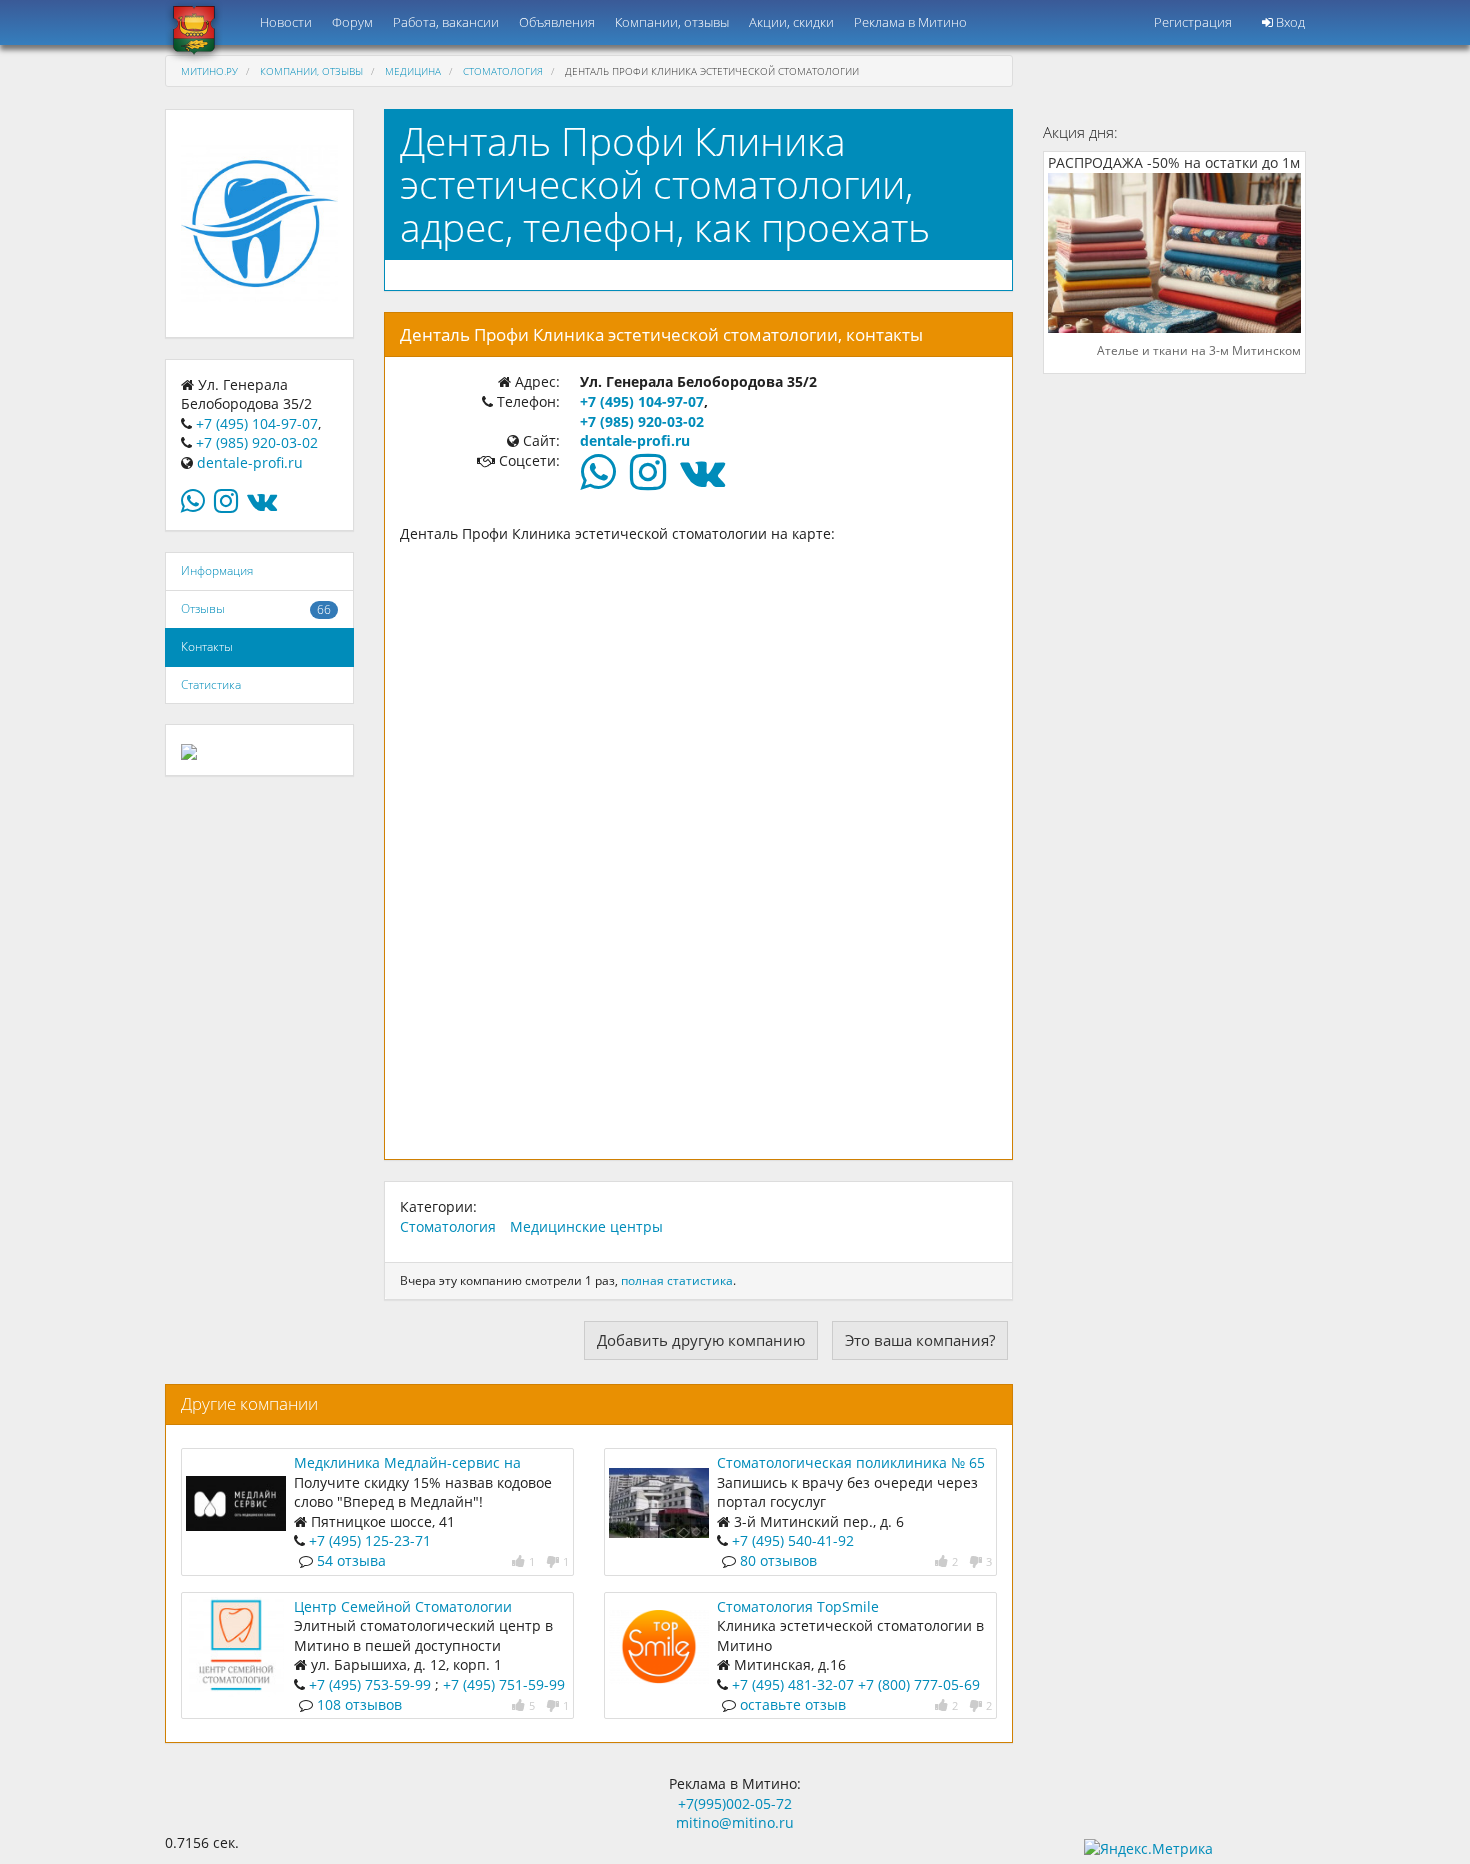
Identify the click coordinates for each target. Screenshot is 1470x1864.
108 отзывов (359, 1704)
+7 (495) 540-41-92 (793, 1540)
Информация (217, 570)
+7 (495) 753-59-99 (370, 1684)
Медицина (413, 71)
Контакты (207, 646)
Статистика (211, 684)
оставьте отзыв (793, 1704)
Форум (352, 22)
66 (324, 609)
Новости (286, 22)
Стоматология (503, 71)
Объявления (557, 22)
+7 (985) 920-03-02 (257, 442)
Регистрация (1193, 22)
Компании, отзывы (672, 22)
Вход (1289, 22)
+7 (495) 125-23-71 (370, 1540)
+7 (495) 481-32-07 (793, 1684)
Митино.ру (209, 71)
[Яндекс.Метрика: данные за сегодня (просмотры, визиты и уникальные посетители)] (1148, 1849)
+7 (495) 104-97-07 (257, 423)
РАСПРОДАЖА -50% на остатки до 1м (1174, 163)
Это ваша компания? (920, 1340)
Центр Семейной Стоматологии (403, 1606)
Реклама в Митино (910, 22)
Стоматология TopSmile (798, 1606)
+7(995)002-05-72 (735, 1803)
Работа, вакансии (446, 22)
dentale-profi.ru (250, 462)
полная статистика (677, 1280)
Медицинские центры (586, 1226)
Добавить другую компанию (701, 1340)
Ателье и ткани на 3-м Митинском (1199, 351)
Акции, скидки (791, 22)
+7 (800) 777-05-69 (919, 1684)
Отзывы (203, 608)
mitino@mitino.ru (735, 1822)
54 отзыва (351, 1560)
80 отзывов (778, 1560)
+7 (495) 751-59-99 (504, 1684)
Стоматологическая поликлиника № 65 (851, 1462)
